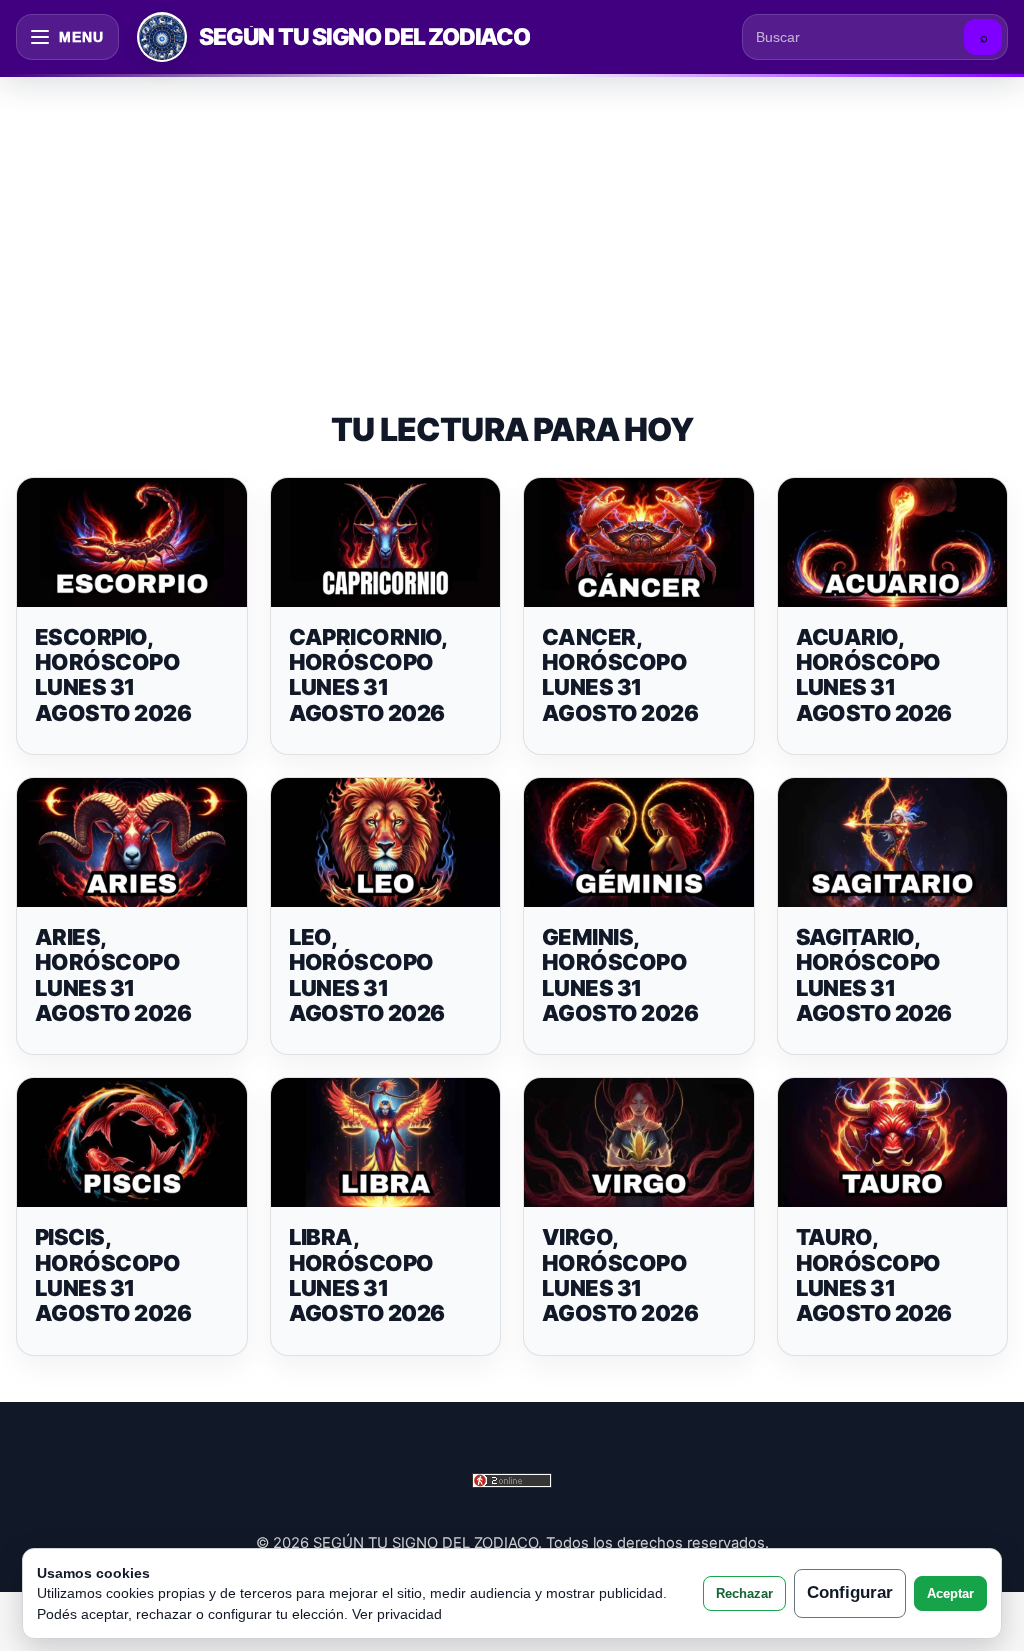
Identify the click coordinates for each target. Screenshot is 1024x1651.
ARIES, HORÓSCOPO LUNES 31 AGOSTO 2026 (113, 975)
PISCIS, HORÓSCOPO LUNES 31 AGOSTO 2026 (113, 1275)
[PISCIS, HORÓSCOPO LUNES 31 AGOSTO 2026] (132, 1142)
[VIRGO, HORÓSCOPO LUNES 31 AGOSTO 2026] (639, 1142)
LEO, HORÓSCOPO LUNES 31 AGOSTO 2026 (367, 975)
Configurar (850, 1592)
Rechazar (744, 1593)
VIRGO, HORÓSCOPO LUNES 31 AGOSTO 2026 (620, 1275)
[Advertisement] (512, 224)
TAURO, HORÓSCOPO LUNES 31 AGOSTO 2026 (874, 1275)
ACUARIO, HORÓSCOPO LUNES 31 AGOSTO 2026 (874, 675)
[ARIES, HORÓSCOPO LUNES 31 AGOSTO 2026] (132, 842)
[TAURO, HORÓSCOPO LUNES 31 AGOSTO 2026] (893, 1142)
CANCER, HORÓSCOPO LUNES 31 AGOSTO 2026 (620, 675)
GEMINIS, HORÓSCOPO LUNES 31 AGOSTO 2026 (620, 975)
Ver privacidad (397, 1614)
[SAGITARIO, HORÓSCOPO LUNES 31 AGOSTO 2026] (893, 842)
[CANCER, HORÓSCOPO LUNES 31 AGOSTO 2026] (639, 542)
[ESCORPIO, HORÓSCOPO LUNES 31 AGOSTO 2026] (132, 542)
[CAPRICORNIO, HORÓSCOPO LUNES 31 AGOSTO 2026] (386, 542)
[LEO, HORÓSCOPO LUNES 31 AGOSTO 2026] (386, 842)
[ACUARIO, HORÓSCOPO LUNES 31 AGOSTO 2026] (893, 542)
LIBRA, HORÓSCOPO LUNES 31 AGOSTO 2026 (367, 1275)
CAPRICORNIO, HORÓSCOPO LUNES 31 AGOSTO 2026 (368, 675)
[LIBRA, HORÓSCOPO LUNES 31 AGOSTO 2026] (386, 1142)
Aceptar (950, 1593)
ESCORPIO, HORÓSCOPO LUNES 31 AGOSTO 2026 (113, 675)
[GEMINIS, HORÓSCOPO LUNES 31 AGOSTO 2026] (639, 842)
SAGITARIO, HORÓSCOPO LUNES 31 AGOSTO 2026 (874, 975)
